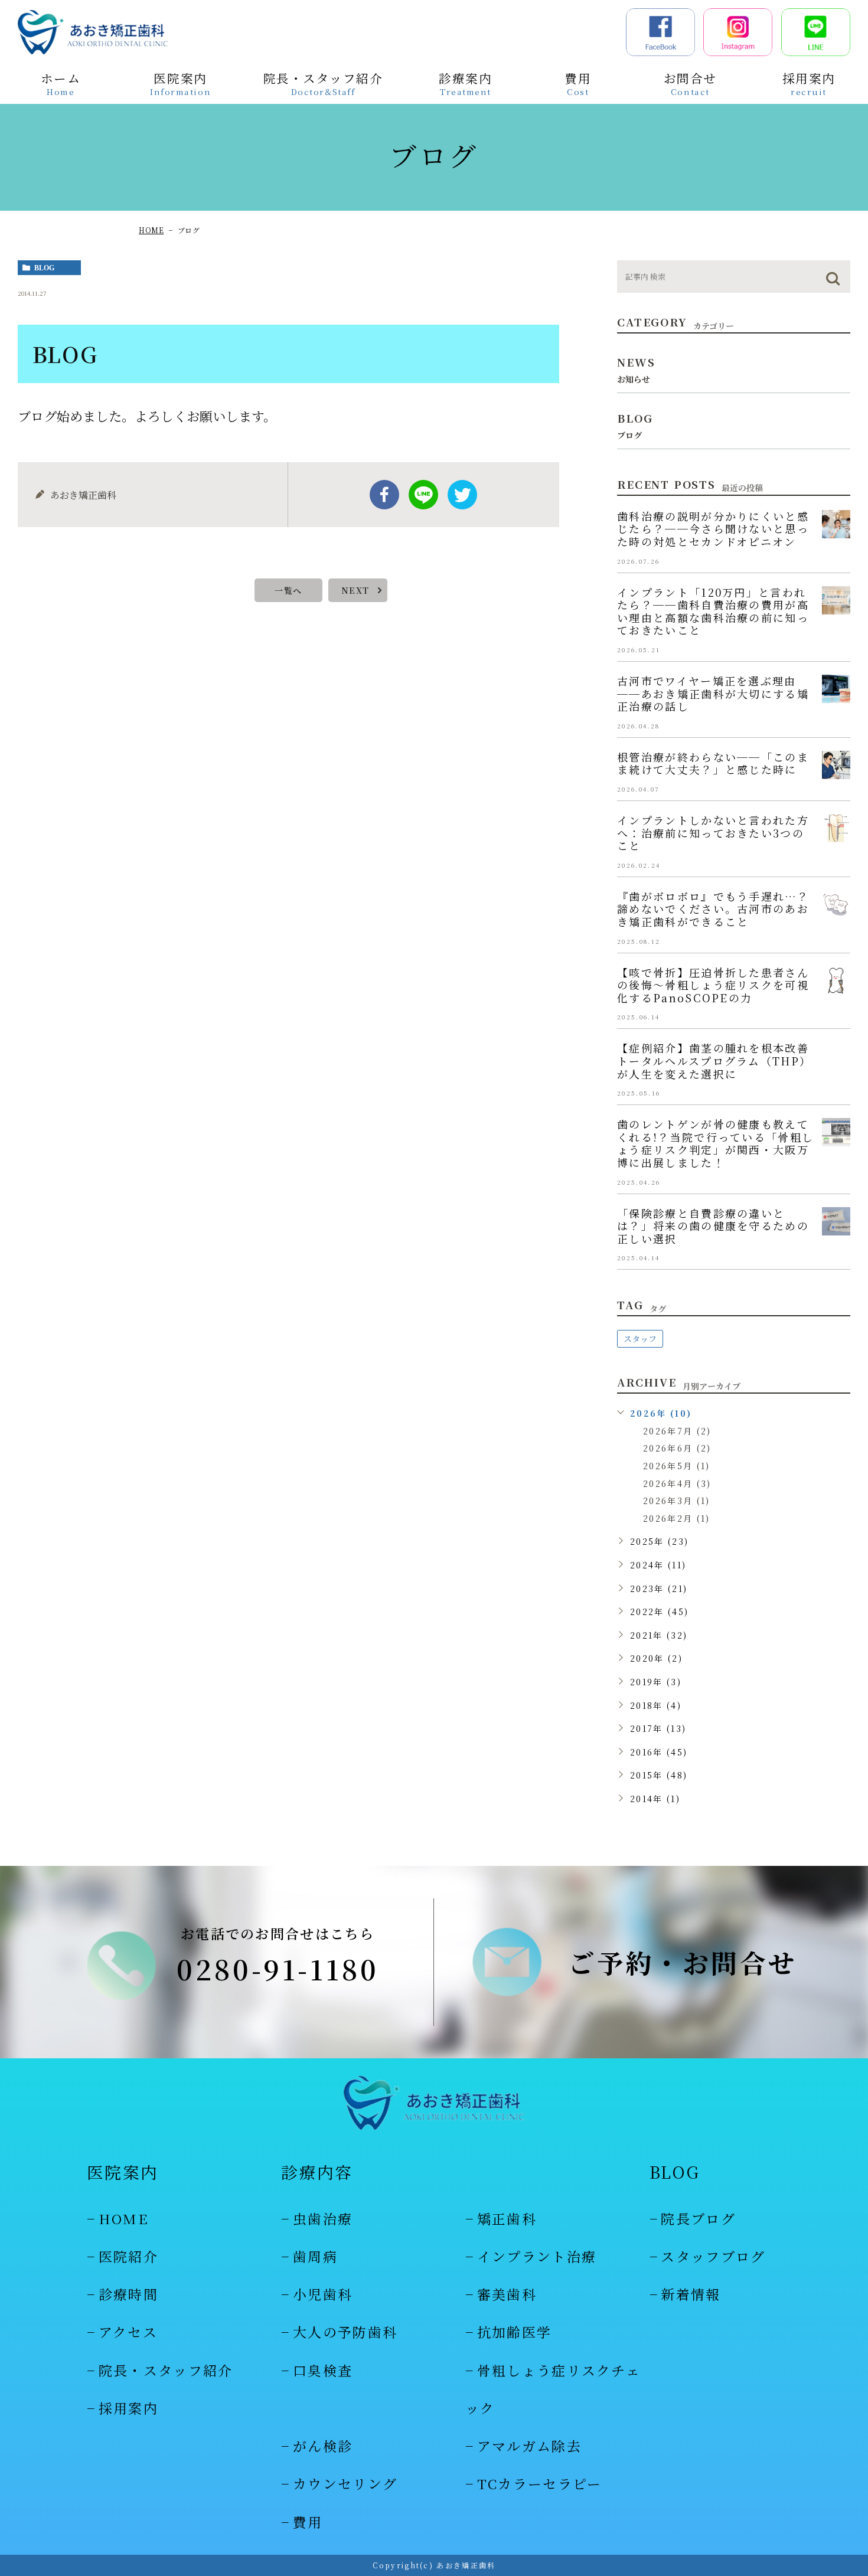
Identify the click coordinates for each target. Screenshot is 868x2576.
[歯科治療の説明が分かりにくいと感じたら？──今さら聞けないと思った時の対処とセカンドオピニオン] (836, 524)
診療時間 (128, 2294)
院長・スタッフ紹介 (166, 2370)
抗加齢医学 (514, 2332)
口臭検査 (323, 2370)
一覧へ (288, 590)
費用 (308, 2522)
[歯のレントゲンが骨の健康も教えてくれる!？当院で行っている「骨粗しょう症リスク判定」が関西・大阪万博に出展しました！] (836, 1132)
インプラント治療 (537, 2256)
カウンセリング (345, 2484)
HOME (151, 230)
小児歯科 (323, 2294)
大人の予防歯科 (345, 2332)
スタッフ (640, 1339)
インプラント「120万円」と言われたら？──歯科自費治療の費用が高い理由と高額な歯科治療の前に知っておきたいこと (713, 611)
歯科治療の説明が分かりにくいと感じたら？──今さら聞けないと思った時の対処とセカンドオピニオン (713, 529)
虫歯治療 (323, 2219)
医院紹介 (128, 2256)
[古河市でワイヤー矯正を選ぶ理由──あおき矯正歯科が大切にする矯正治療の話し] (836, 689)
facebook (384, 495)
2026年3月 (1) (676, 1501)
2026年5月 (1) (676, 1466)
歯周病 (315, 2256)
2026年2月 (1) (676, 1518)
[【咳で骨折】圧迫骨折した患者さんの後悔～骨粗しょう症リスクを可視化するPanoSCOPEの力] (836, 980)
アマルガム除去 (529, 2446)
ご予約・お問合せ (683, 1962)
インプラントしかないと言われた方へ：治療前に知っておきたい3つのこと (713, 833)
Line (423, 495)
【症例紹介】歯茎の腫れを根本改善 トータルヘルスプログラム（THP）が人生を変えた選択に (719, 1060)
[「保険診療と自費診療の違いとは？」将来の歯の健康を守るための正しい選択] (836, 1221)
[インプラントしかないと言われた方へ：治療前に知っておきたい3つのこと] (836, 828)
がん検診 (323, 2446)
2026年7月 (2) (677, 1431)
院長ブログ (698, 2219)
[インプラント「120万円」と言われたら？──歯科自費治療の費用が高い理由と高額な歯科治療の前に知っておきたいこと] (836, 600)
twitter (462, 495)
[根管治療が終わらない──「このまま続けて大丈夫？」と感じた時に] (836, 765)
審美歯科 (507, 2294)
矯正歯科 (507, 2219)
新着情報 (691, 2294)
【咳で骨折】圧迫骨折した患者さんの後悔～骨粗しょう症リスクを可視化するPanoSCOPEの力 (713, 985)
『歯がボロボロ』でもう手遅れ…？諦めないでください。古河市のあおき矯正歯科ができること (713, 909)
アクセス (128, 2332)
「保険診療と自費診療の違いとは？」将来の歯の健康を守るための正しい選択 (713, 1226)
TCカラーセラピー (540, 2484)
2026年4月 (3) (677, 1483)
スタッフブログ (713, 2256)
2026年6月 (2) (677, 1448)
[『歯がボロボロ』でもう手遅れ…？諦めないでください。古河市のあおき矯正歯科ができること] (836, 904)
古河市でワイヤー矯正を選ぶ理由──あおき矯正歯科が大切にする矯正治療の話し (713, 693)
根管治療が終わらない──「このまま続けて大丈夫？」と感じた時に (713, 763)
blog (44, 268)
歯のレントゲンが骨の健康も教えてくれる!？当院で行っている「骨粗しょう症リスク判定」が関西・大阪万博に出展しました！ (715, 1143)
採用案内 (128, 2408)
